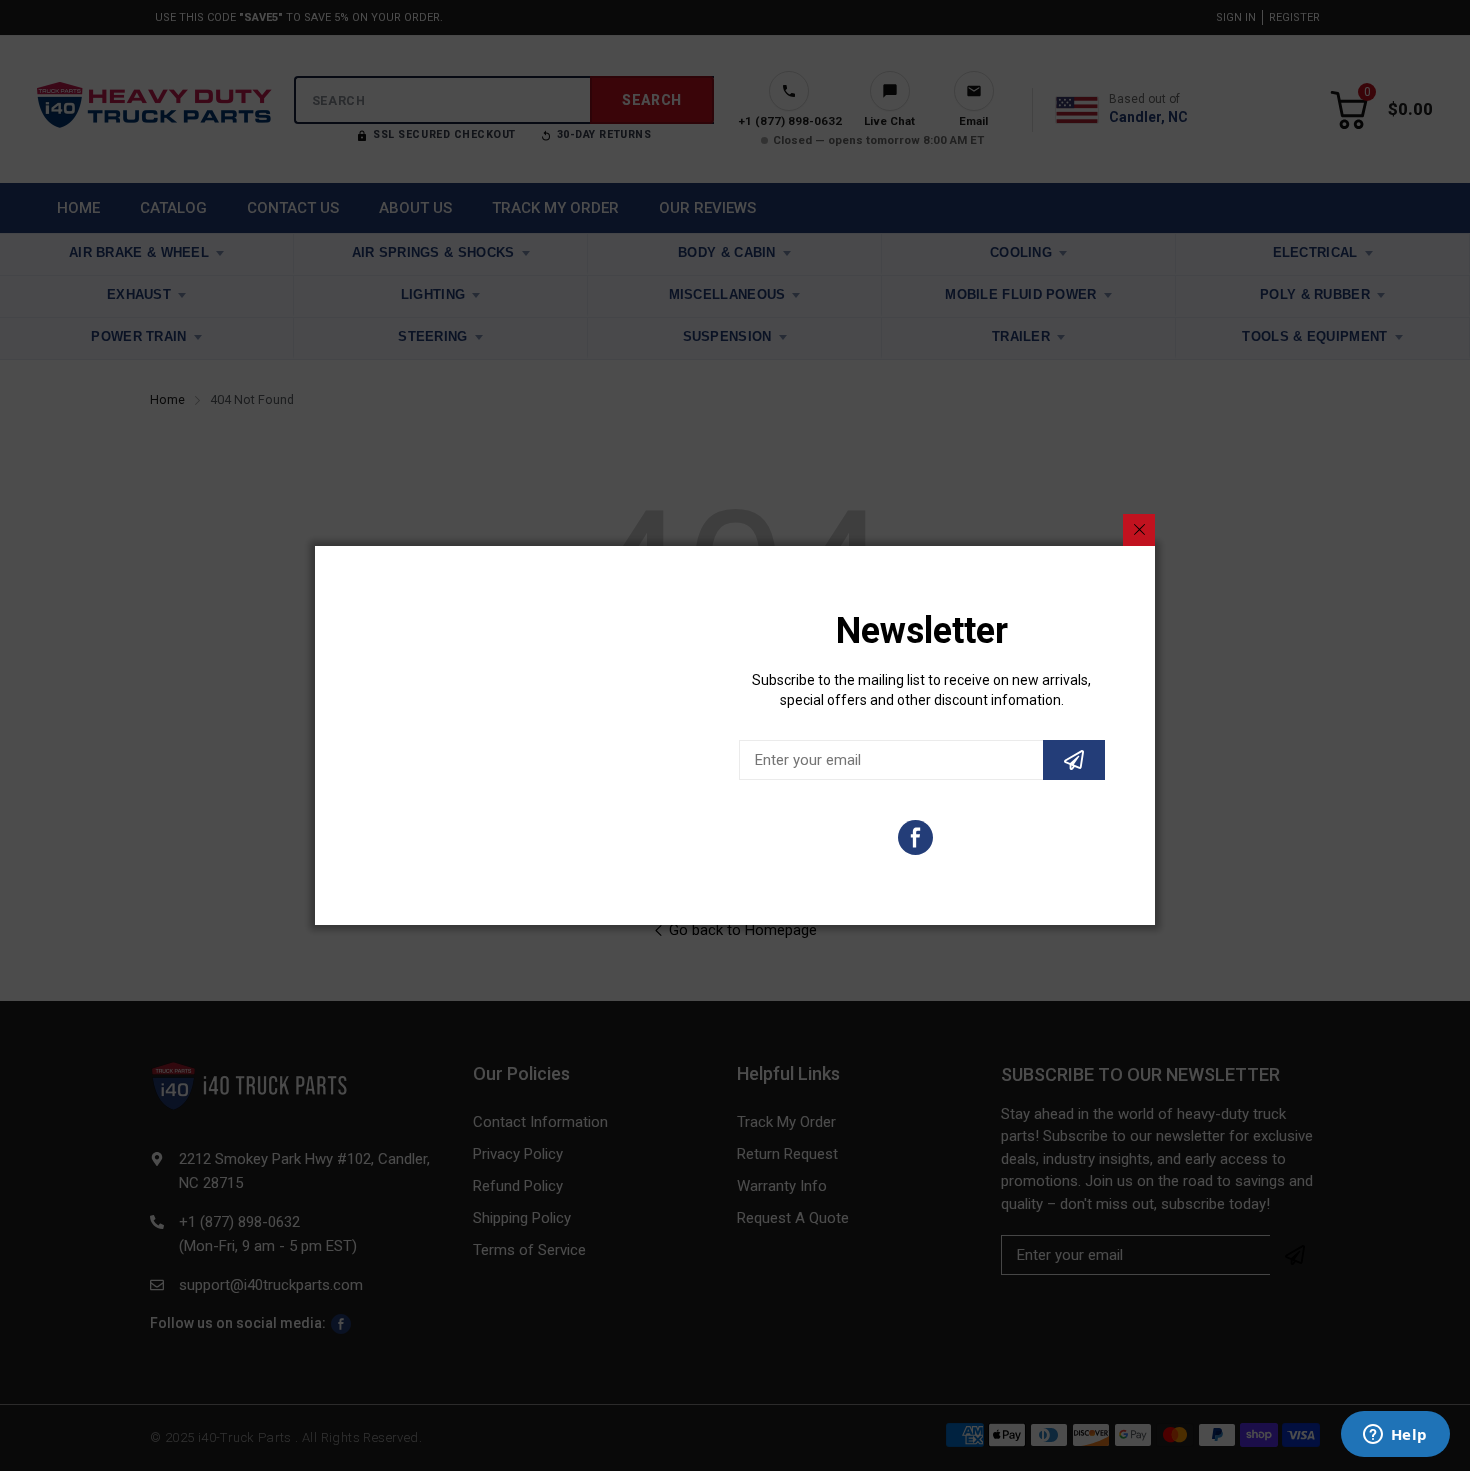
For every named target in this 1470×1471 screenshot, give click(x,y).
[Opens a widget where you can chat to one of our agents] (1395, 1436)
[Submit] (1074, 760)
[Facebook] (915, 837)
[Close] (1139, 530)
